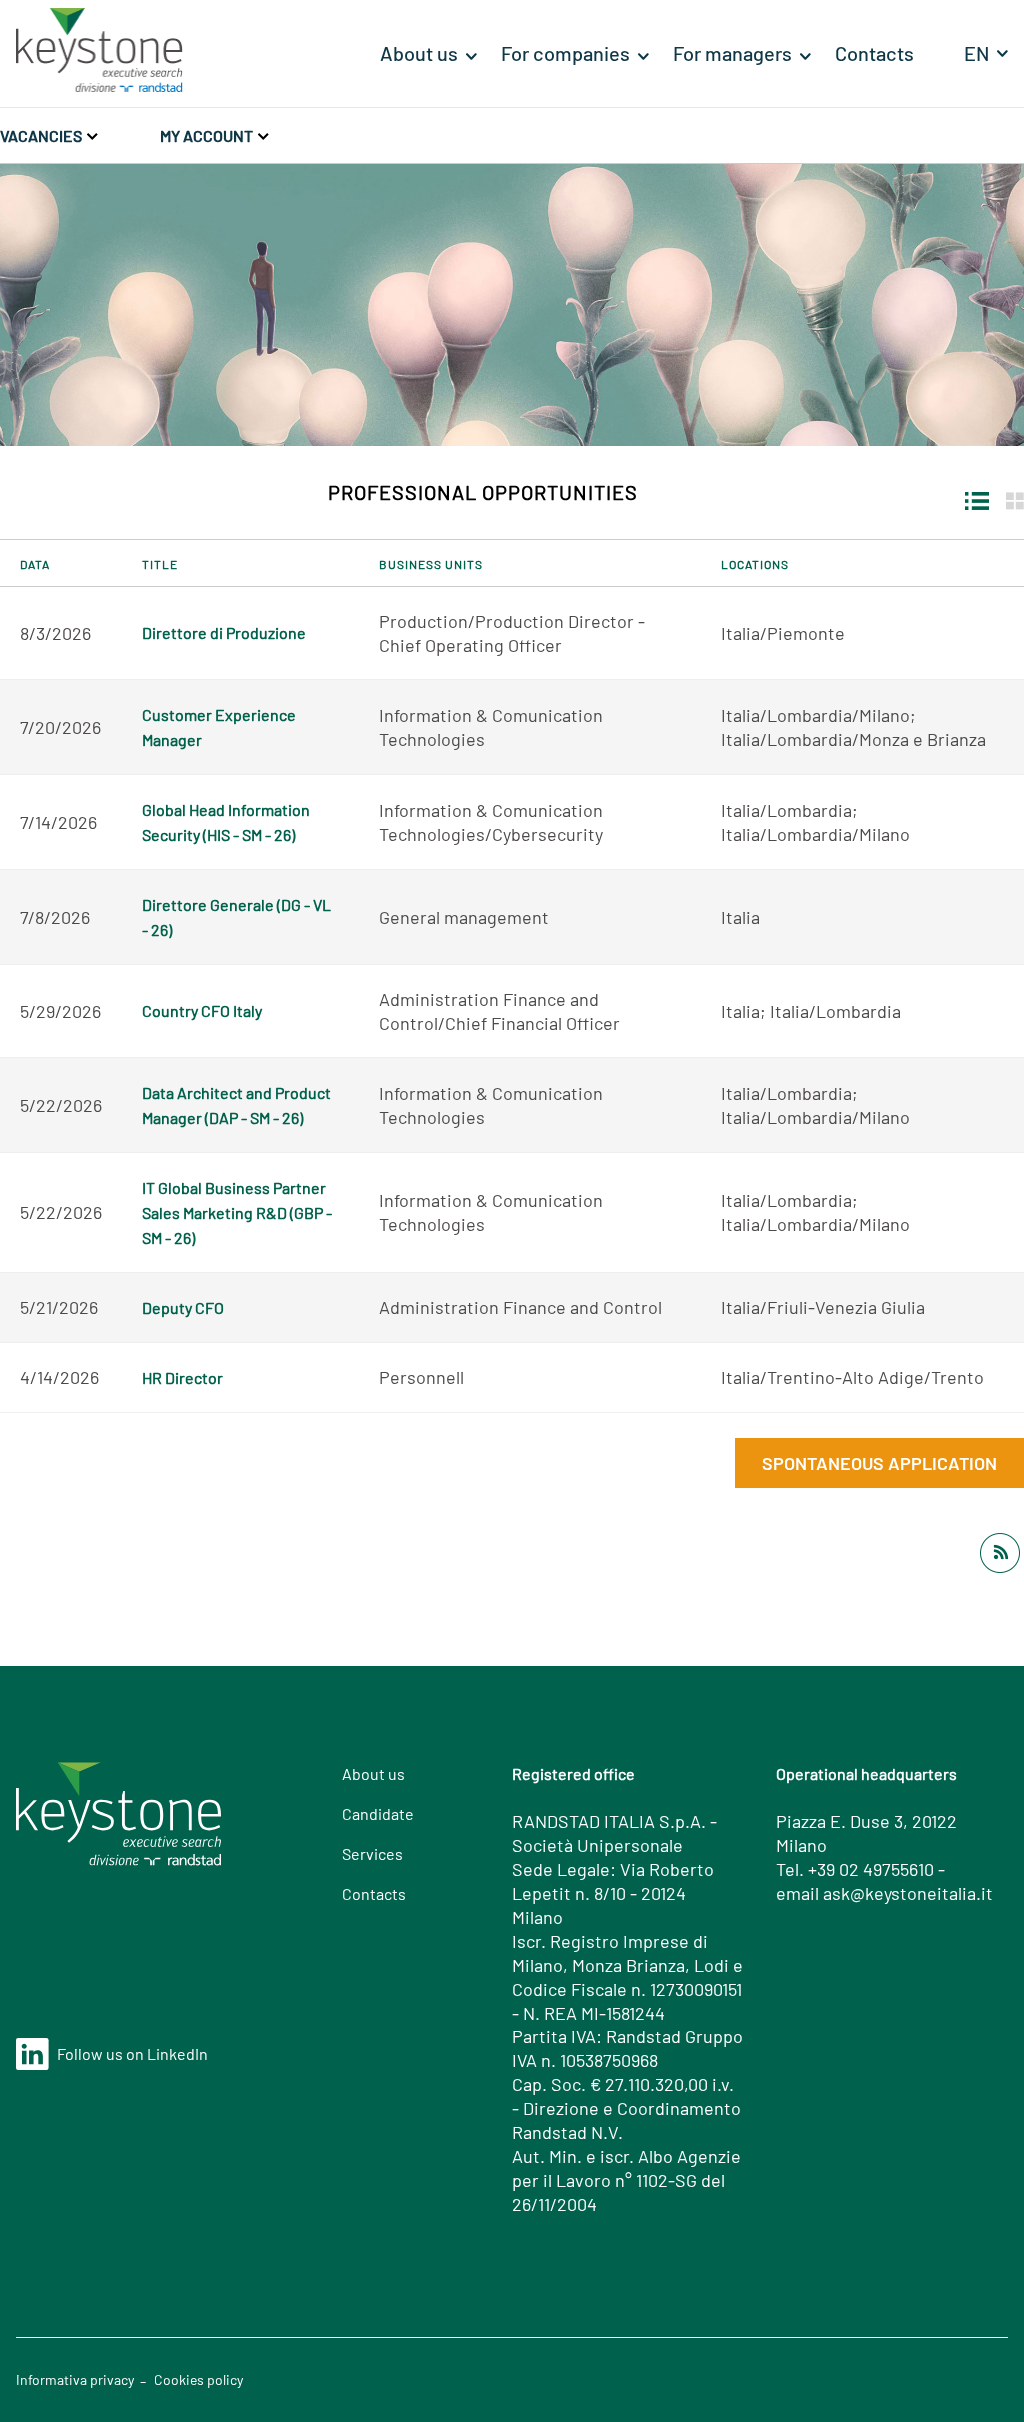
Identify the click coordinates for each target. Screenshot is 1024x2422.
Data (35, 564)
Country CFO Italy (202, 1010)
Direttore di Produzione (224, 632)
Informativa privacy (75, 2379)
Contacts (374, 1893)
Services (372, 1853)
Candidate (378, 1813)
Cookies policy (198, 2379)
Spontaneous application (879, 1463)
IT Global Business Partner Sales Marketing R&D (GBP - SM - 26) (237, 1212)
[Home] (99, 46)
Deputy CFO (183, 1307)
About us (373, 1773)
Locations (755, 564)
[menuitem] (428, 53)
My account (208, 135)
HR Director (182, 1377)
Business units (431, 564)
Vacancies (42, 135)
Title (160, 564)
